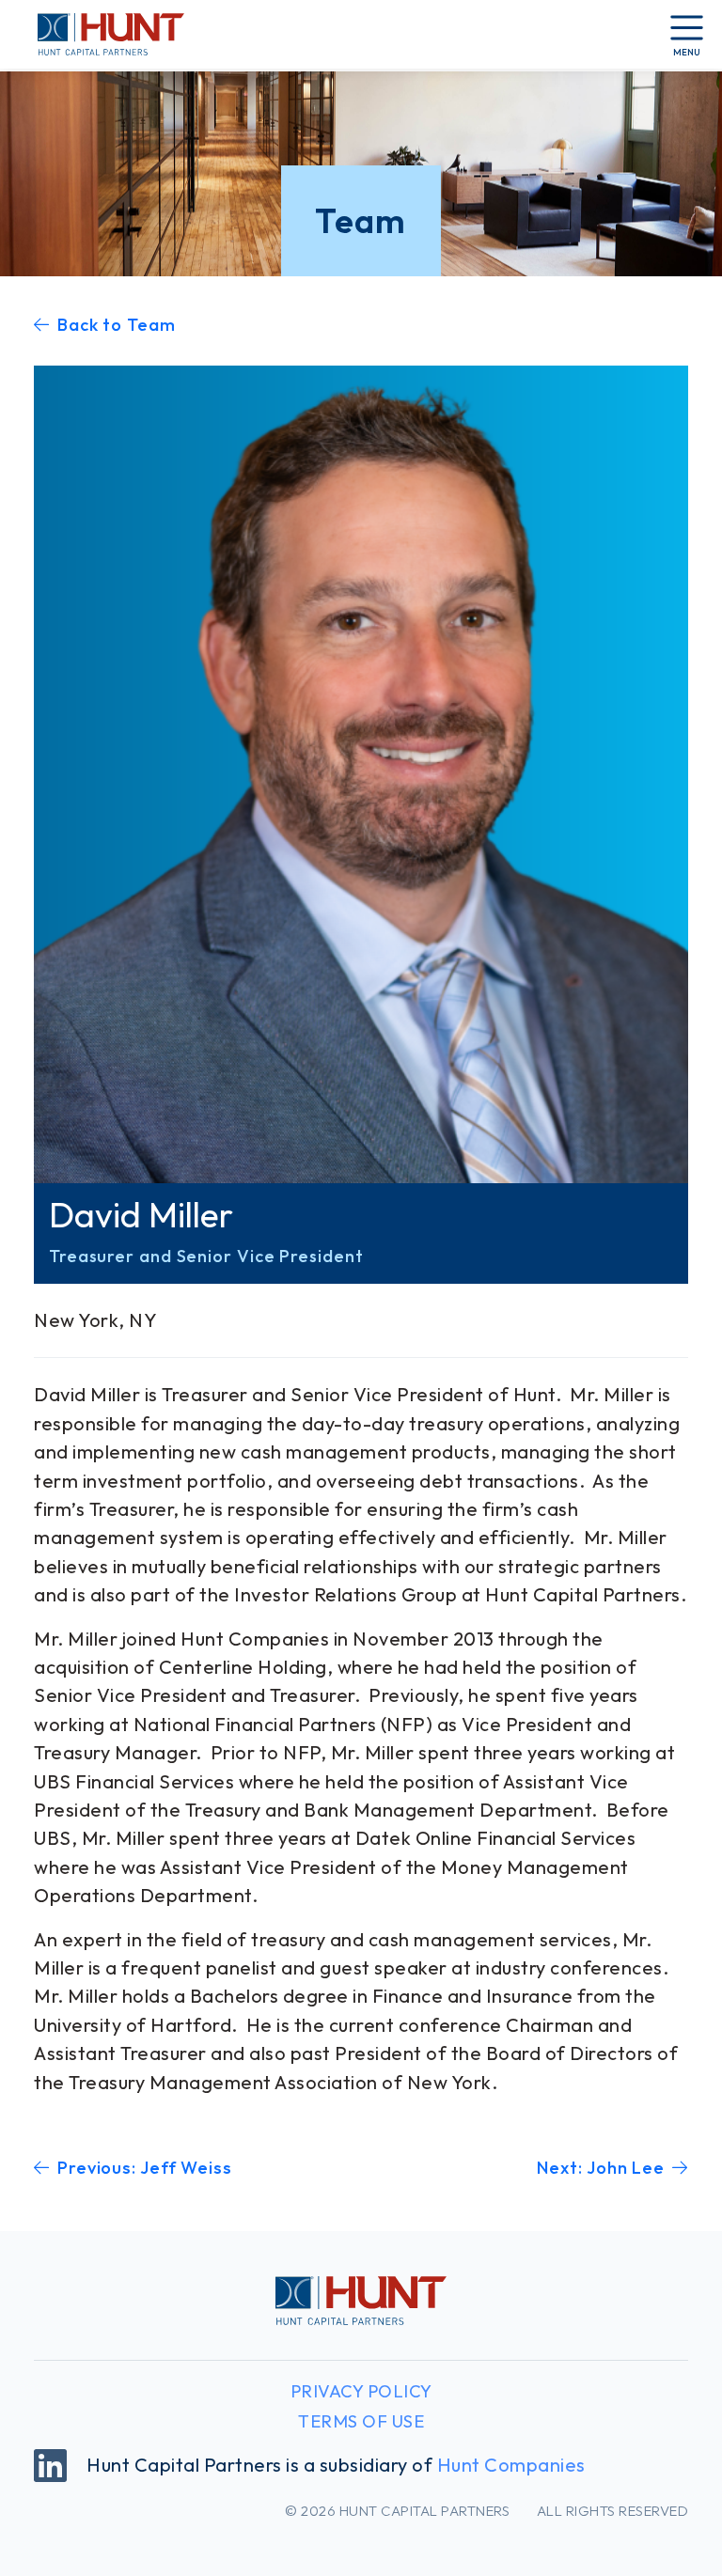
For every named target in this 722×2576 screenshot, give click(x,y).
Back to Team (117, 325)
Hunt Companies (511, 2465)
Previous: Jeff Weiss (145, 2168)
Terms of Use (361, 2421)
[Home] (100, 34)
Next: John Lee (601, 2168)
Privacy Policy (361, 2391)
